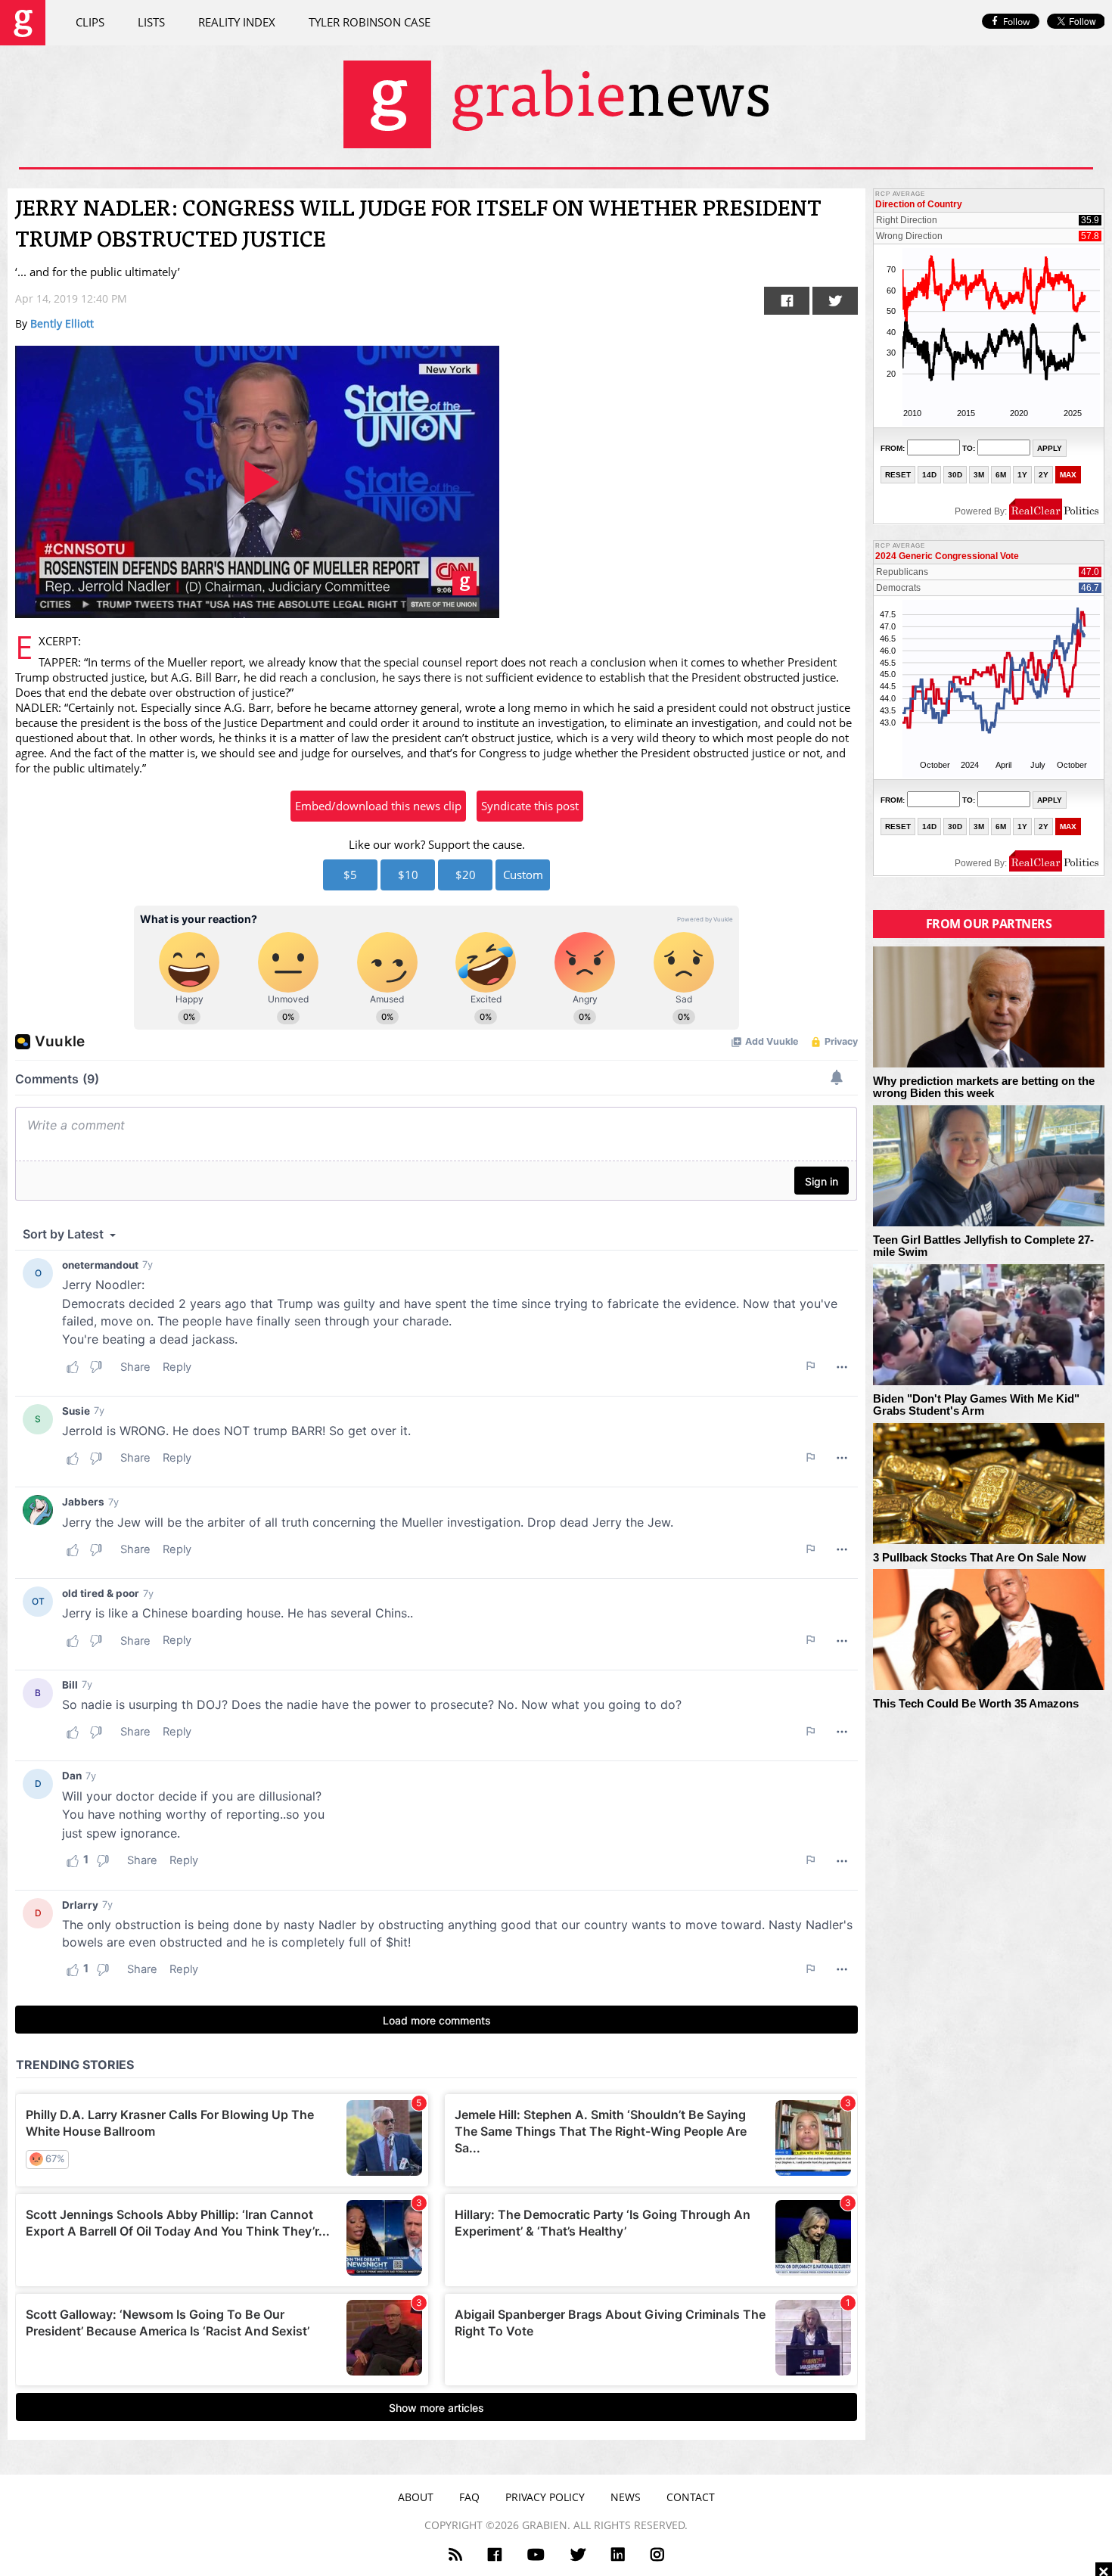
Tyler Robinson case (370, 22)
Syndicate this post (530, 806)
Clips (90, 22)
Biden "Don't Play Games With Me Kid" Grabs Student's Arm (976, 1405)
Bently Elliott (62, 323)
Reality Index (237, 22)
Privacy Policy (545, 2497)
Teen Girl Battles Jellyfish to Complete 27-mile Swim (983, 1246)
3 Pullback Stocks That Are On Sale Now (980, 1558)
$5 (350, 875)
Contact (691, 2497)
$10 (408, 875)
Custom (523, 875)
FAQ (469, 2497)
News (626, 2497)
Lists (151, 22)
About (416, 2497)
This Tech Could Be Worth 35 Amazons (976, 1704)
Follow (1016, 22)
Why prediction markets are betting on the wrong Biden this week (984, 1088)
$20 (466, 875)
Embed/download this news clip (378, 806)
